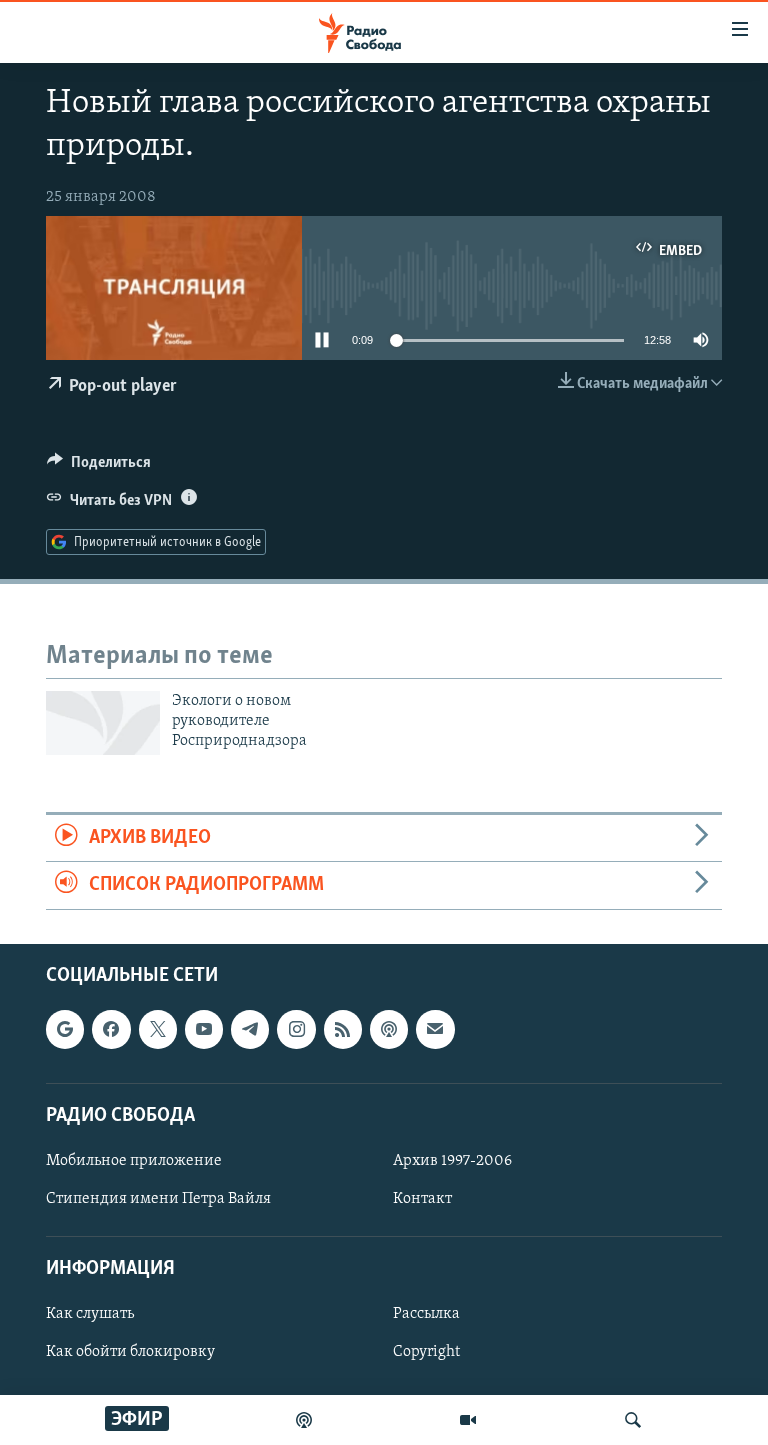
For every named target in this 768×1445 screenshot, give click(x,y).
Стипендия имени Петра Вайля (158, 1199)
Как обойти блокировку (130, 1352)
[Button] (99, 467)
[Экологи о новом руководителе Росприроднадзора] (103, 723)
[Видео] (468, 1420)
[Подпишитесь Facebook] (111, 1029)
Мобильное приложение (134, 1160)
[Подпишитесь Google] (65, 1029)
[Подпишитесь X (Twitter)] (158, 1029)
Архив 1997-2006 (452, 1160)
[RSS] (343, 1029)
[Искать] (633, 1420)
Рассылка (426, 1314)
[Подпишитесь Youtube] (204, 1029)
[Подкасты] (389, 1029)
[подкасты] (304, 1420)
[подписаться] (435, 1029)
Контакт (422, 1199)
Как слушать (90, 1314)
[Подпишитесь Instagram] (296, 1029)
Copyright (426, 1352)
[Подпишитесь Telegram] (250, 1029)
